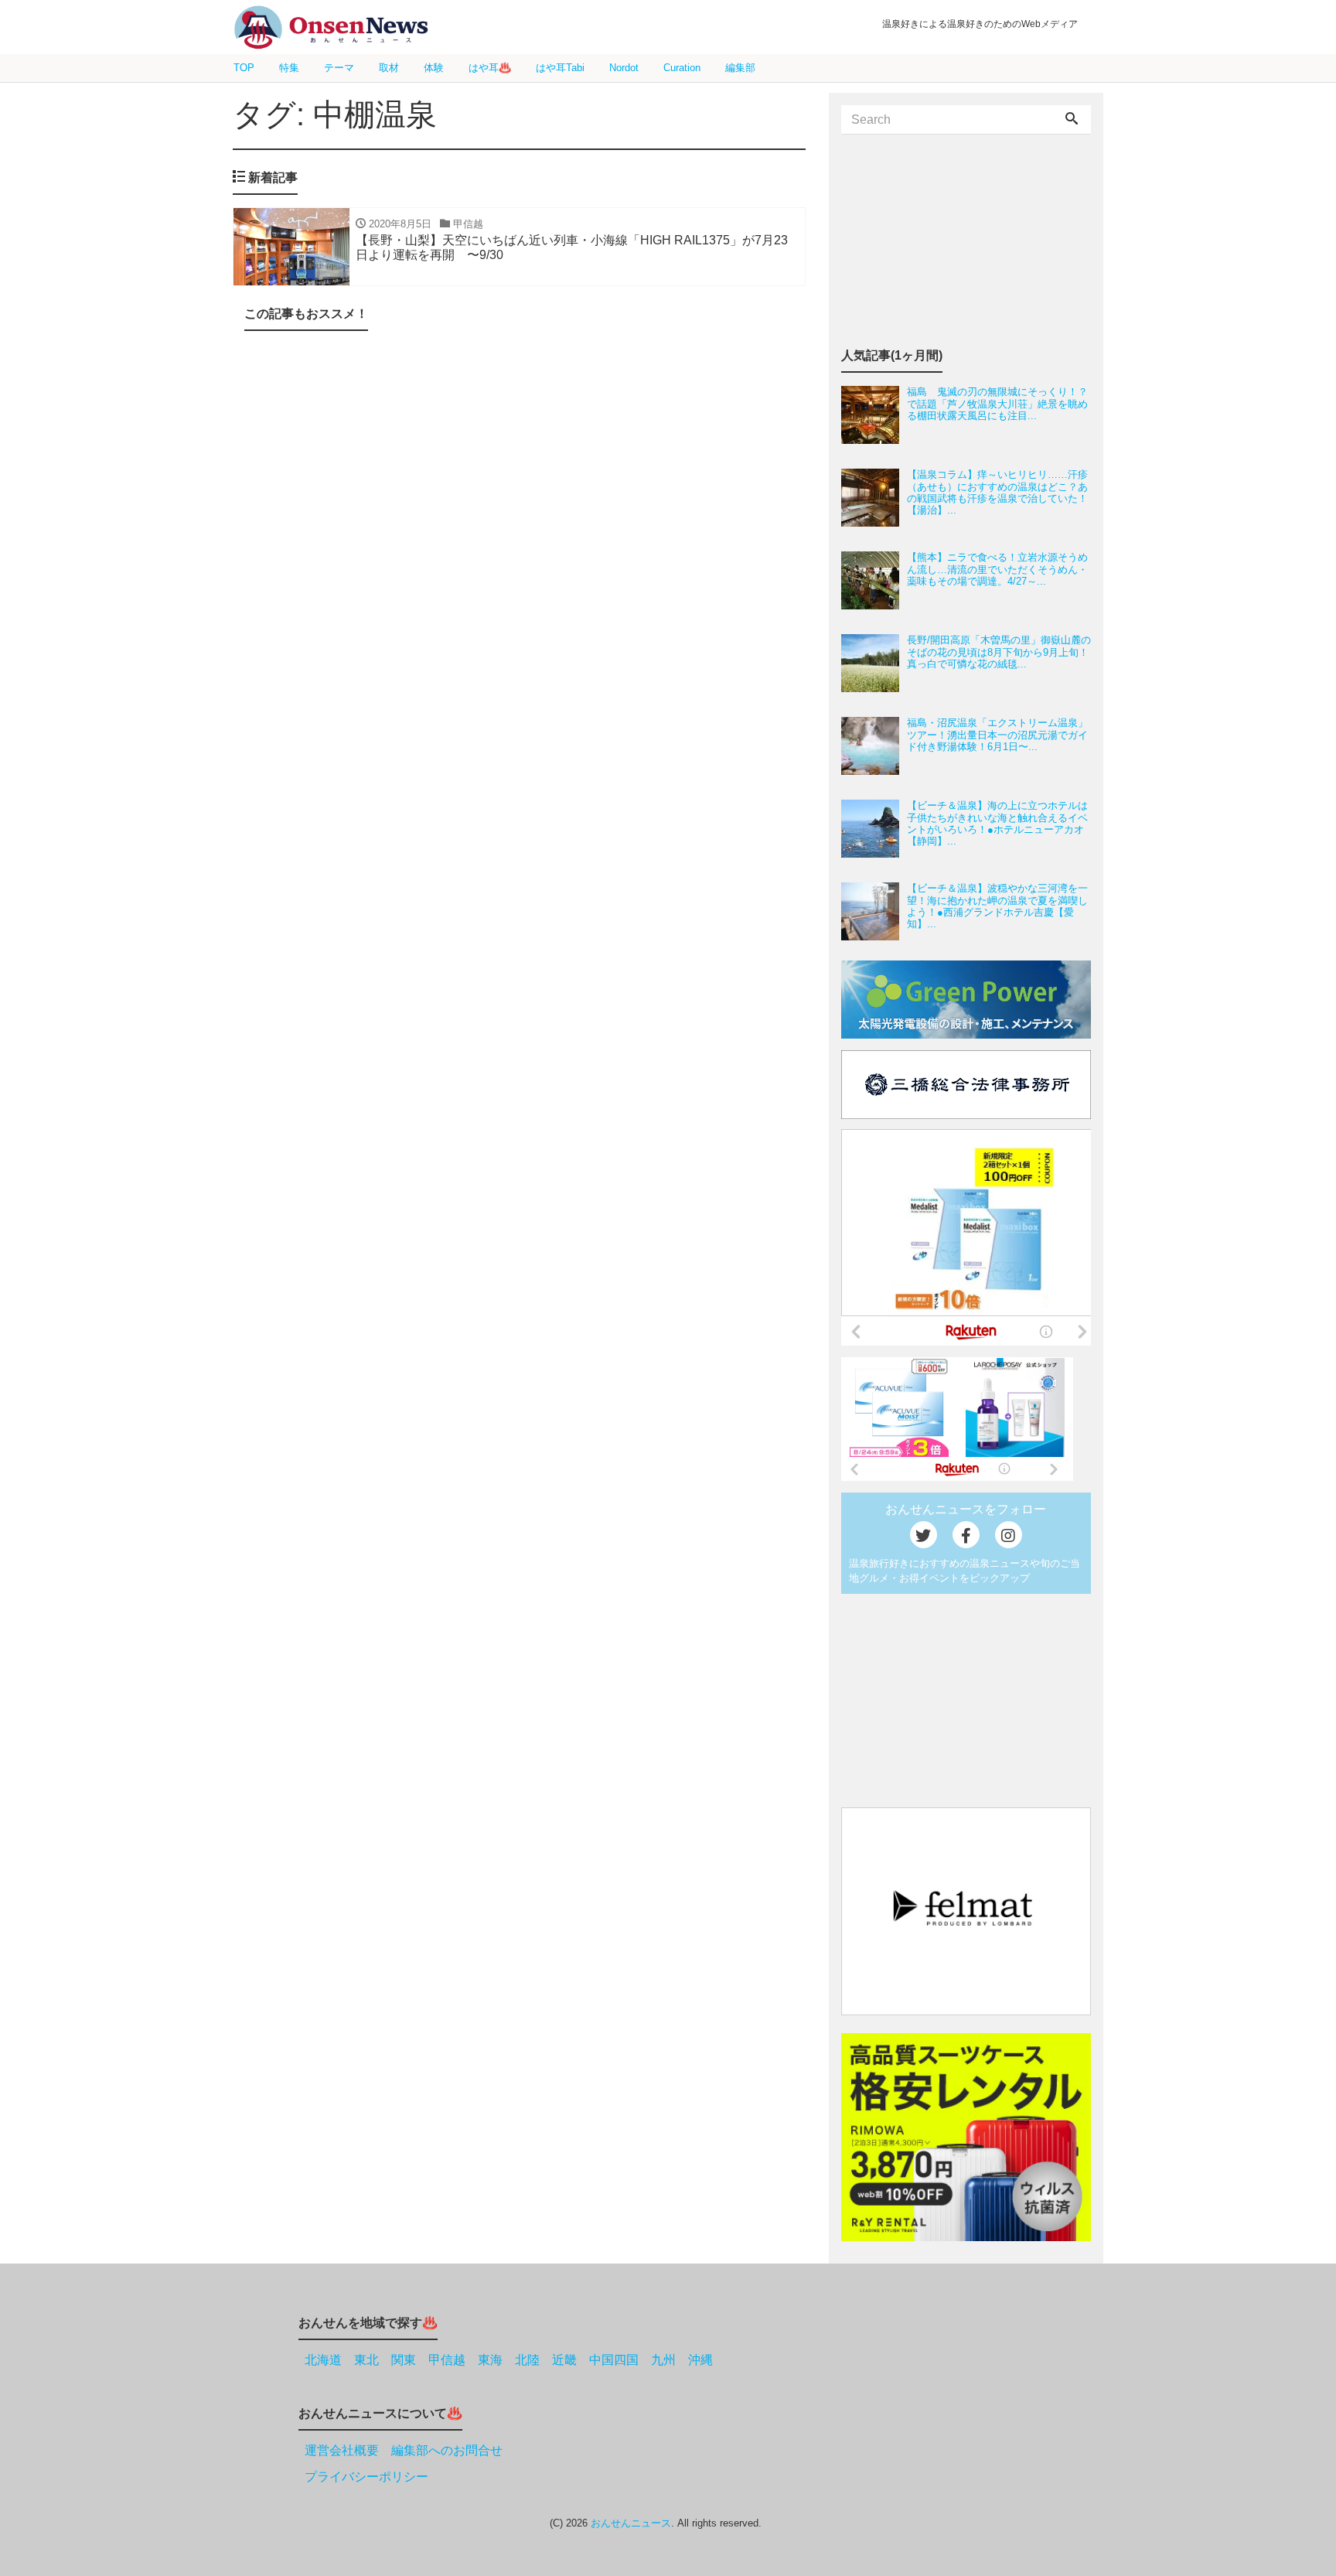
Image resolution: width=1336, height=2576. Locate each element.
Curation (682, 68)
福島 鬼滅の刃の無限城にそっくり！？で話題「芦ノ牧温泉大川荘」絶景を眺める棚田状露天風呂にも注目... (997, 404)
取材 (389, 68)
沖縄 (700, 2360)
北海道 (323, 2360)
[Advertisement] (519, 508)
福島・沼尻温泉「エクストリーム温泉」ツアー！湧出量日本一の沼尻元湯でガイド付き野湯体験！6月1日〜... (997, 735)
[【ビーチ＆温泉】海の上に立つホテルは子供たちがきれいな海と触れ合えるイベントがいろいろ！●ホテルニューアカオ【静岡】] (874, 829)
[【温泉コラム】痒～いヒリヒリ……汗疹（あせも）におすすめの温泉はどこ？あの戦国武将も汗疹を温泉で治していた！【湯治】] (874, 498)
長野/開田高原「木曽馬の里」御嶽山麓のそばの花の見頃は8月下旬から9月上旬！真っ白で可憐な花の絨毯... (999, 652)
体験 (434, 68)
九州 (663, 2360)
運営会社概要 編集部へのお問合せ (404, 2450)
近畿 (564, 2360)
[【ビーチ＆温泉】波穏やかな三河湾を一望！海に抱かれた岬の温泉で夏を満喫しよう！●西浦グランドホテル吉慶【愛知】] (874, 911)
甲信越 (447, 2360)
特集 (289, 68)
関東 (404, 2360)
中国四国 (614, 2360)
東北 (366, 2360)
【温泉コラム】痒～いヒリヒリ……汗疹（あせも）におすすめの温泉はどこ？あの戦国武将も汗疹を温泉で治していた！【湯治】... (997, 492)
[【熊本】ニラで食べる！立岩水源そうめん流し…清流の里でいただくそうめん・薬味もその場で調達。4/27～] (874, 580)
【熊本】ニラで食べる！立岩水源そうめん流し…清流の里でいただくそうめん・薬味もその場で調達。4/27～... (997, 569)
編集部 (740, 68)
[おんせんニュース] (331, 27)
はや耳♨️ (490, 68)
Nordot (624, 68)
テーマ (339, 68)
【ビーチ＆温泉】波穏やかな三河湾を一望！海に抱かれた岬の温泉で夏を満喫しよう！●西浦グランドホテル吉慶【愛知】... (997, 906)
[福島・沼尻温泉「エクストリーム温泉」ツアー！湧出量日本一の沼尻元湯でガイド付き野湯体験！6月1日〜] (874, 746)
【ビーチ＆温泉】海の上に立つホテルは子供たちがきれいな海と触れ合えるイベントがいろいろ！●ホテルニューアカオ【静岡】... (997, 823)
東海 (490, 2360)
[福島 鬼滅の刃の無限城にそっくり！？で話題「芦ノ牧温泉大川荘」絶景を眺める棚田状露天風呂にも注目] (874, 415)
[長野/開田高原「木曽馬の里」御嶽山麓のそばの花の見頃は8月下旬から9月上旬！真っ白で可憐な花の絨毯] (874, 663)
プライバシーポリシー (366, 2477)
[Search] (1072, 120)
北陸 (527, 2360)
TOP (244, 68)
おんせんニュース (631, 2523)
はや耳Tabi (560, 68)
